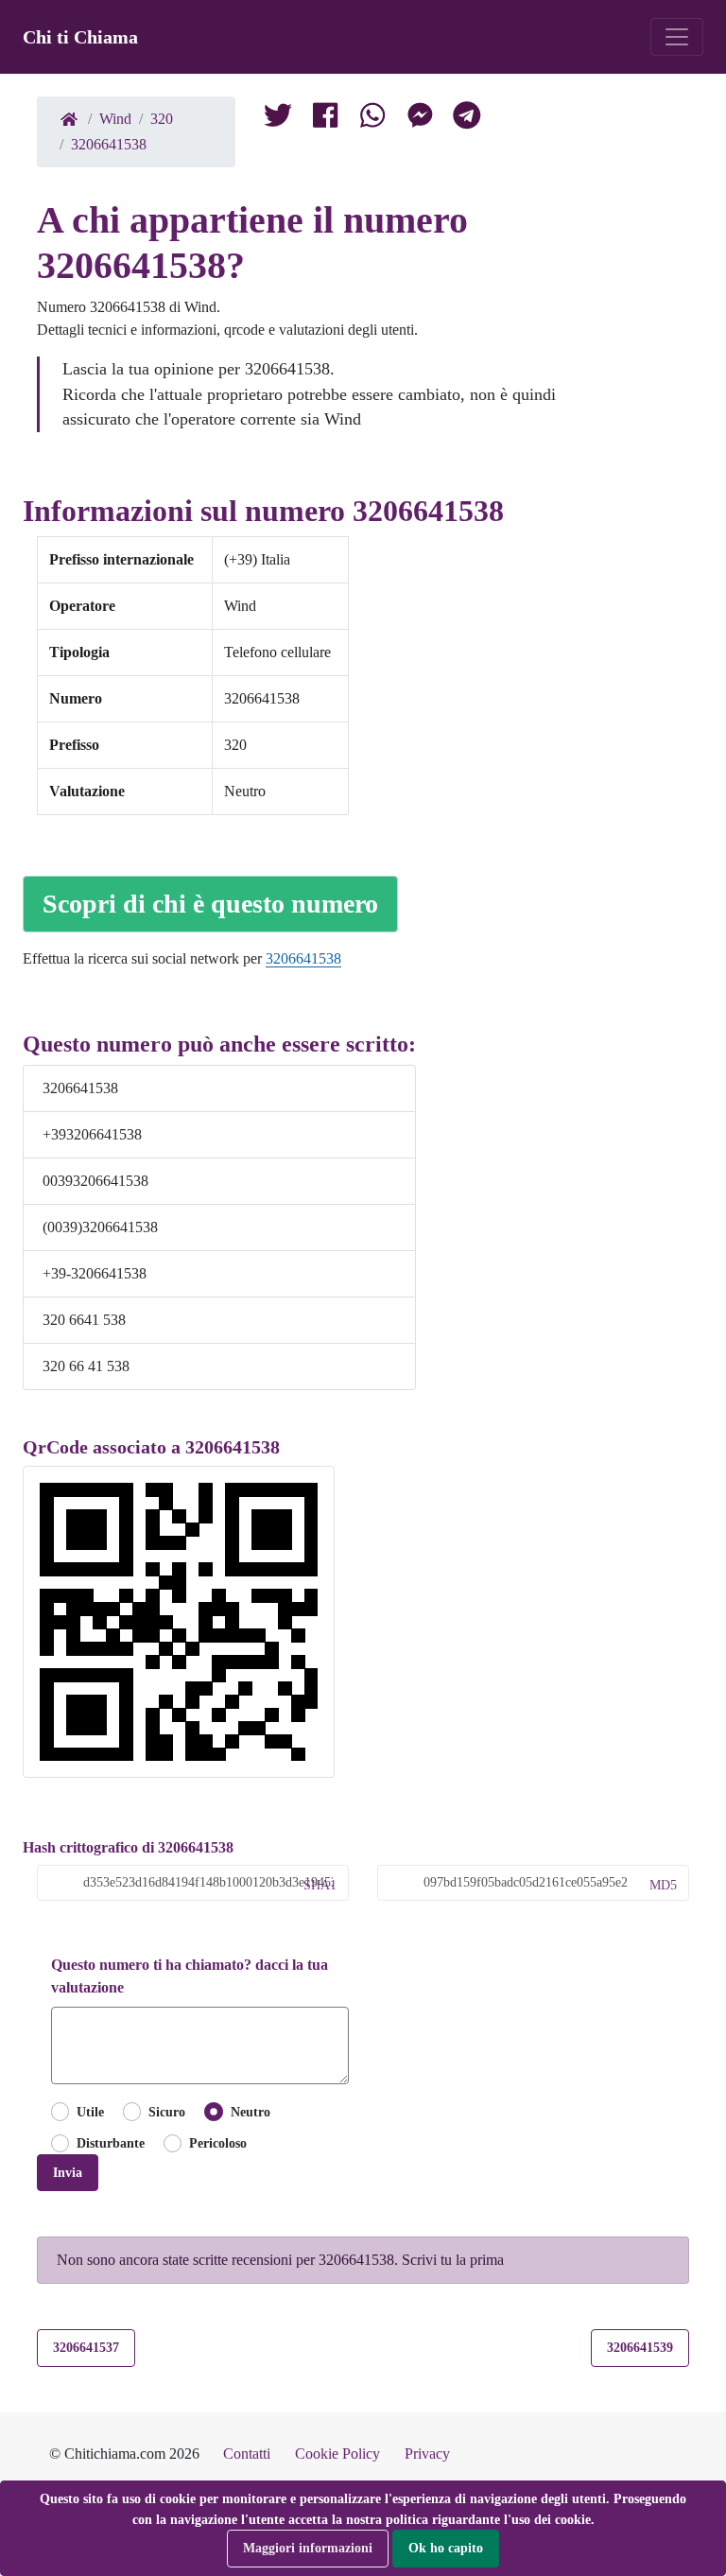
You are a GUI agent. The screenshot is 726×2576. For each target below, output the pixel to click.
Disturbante (111, 2143)
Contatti (247, 2454)
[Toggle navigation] (677, 37)
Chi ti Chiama (80, 37)
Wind (115, 119)
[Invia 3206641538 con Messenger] (420, 119)
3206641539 (640, 2347)
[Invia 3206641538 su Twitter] (372, 119)
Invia (68, 2172)
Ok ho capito (446, 2548)
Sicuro (167, 2112)
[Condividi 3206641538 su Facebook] (325, 119)
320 (162, 119)
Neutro (250, 2112)
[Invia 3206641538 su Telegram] (467, 119)
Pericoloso (218, 2143)
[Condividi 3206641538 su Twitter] (278, 119)
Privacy (427, 2454)
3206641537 (86, 2347)
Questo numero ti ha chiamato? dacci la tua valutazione (190, 1976)
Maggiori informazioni (308, 2548)
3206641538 (109, 144)
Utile (90, 2112)
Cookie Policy (337, 2454)
